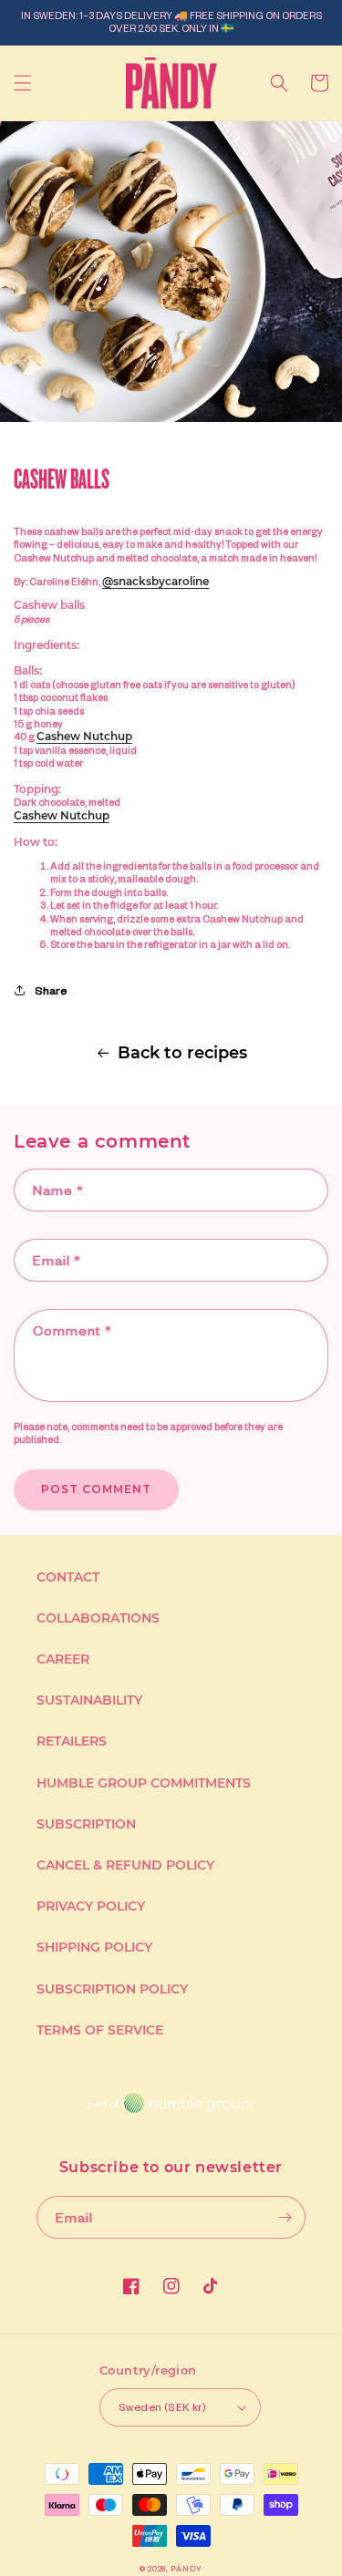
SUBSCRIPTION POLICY (112, 1989)
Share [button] (51, 990)
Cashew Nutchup (84, 736)
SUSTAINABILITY (89, 1700)
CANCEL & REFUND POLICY (125, 1865)
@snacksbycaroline (155, 581)
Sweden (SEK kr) (162, 2407)
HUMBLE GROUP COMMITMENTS (144, 1783)
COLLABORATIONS (98, 1618)
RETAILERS (72, 1741)
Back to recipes (182, 1053)
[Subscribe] (285, 2217)
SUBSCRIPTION (86, 1824)
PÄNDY (187, 2569)
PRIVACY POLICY (91, 1906)
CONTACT (68, 1577)
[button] (23, 83)
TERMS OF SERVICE (100, 2030)
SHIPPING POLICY (94, 1947)
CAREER (63, 1659)
